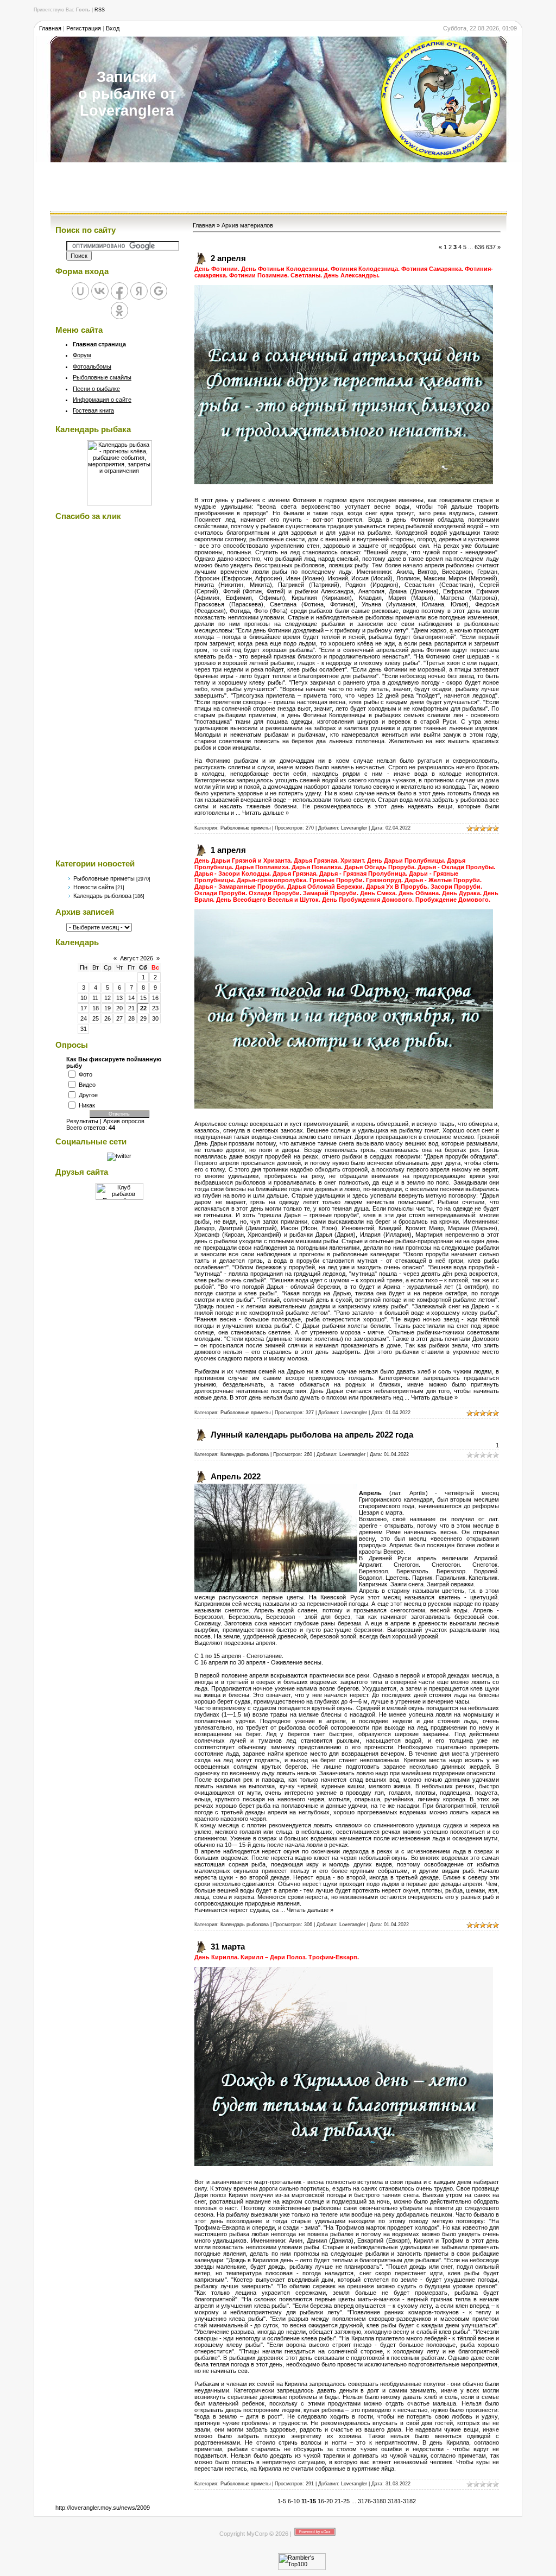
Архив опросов (124, 1121)
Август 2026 (137, 958)
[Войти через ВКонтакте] (100, 291)
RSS (100, 10)
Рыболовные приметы (104, 878)
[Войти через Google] (159, 291)
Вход (113, 28)
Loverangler (354, 828)
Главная (50, 28)
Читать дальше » (266, 813)
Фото (86, 1074)
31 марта (228, 1947)
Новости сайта (94, 887)
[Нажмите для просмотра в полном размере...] (344, 482)
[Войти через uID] (80, 291)
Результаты (82, 1121)
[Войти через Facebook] (119, 291)
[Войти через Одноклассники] (119, 311)
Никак (87, 1105)
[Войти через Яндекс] (139, 291)
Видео (87, 1084)
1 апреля (228, 850)
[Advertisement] (278, 187)
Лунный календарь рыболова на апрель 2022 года (312, 1435)
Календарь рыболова (102, 896)
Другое (88, 1094)
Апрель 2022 (236, 1476)
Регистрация (84, 28)
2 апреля (228, 258)
